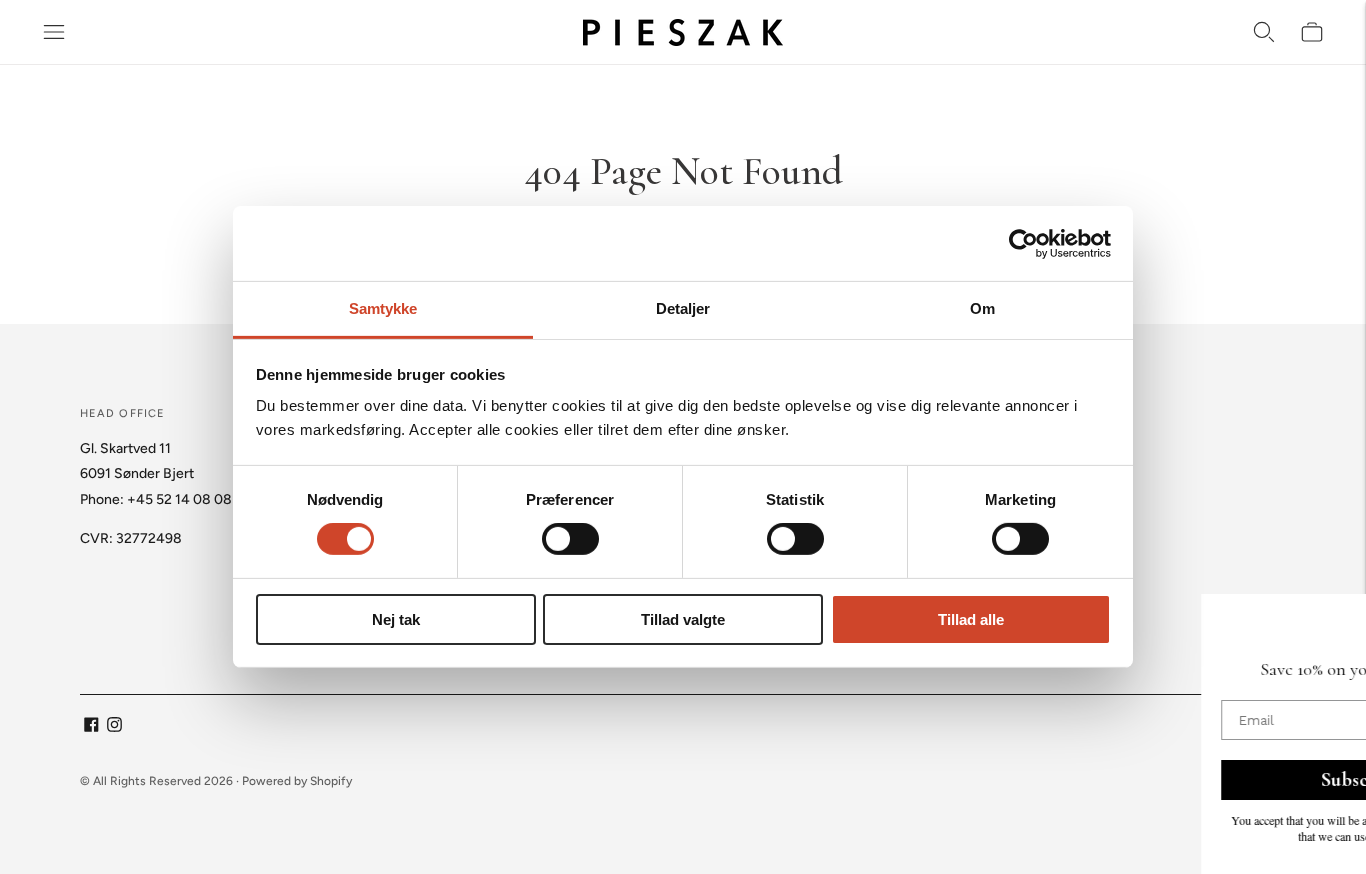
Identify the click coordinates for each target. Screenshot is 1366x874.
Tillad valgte (683, 619)
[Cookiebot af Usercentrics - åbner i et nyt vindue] (1023, 243)
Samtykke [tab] (383, 308)
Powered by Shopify (297, 781)
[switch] (570, 539)
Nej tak (396, 619)
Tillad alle (971, 619)
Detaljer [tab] (683, 308)
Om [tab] (982, 308)
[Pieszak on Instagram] (114, 727)
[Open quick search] (1264, 32)
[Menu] (54, 32)
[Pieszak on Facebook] (91, 727)
